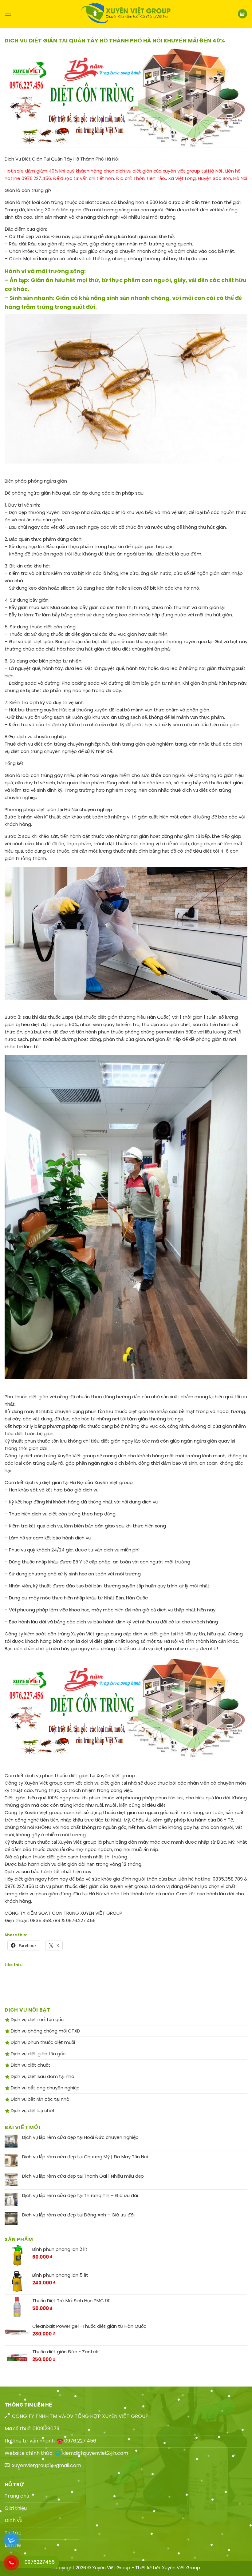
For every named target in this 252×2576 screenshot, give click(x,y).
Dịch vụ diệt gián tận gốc (37, 2054)
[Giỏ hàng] (242, 14)
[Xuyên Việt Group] (126, 14)
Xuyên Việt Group (181, 2568)
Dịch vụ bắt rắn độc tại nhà (39, 2099)
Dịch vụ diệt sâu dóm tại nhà (42, 2076)
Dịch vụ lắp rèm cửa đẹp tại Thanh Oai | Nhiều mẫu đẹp (83, 2176)
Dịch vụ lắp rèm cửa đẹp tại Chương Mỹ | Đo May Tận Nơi (85, 2157)
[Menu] (8, 14)
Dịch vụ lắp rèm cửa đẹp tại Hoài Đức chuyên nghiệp (80, 2137)
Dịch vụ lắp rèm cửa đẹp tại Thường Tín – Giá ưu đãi (80, 2196)
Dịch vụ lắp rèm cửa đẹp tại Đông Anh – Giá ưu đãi (78, 2215)
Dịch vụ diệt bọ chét (32, 2110)
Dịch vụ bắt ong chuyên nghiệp (45, 2088)
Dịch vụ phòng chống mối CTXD (45, 2031)
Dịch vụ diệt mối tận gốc (37, 2019)
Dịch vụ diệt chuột (30, 2065)
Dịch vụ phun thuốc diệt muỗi (42, 2042)
